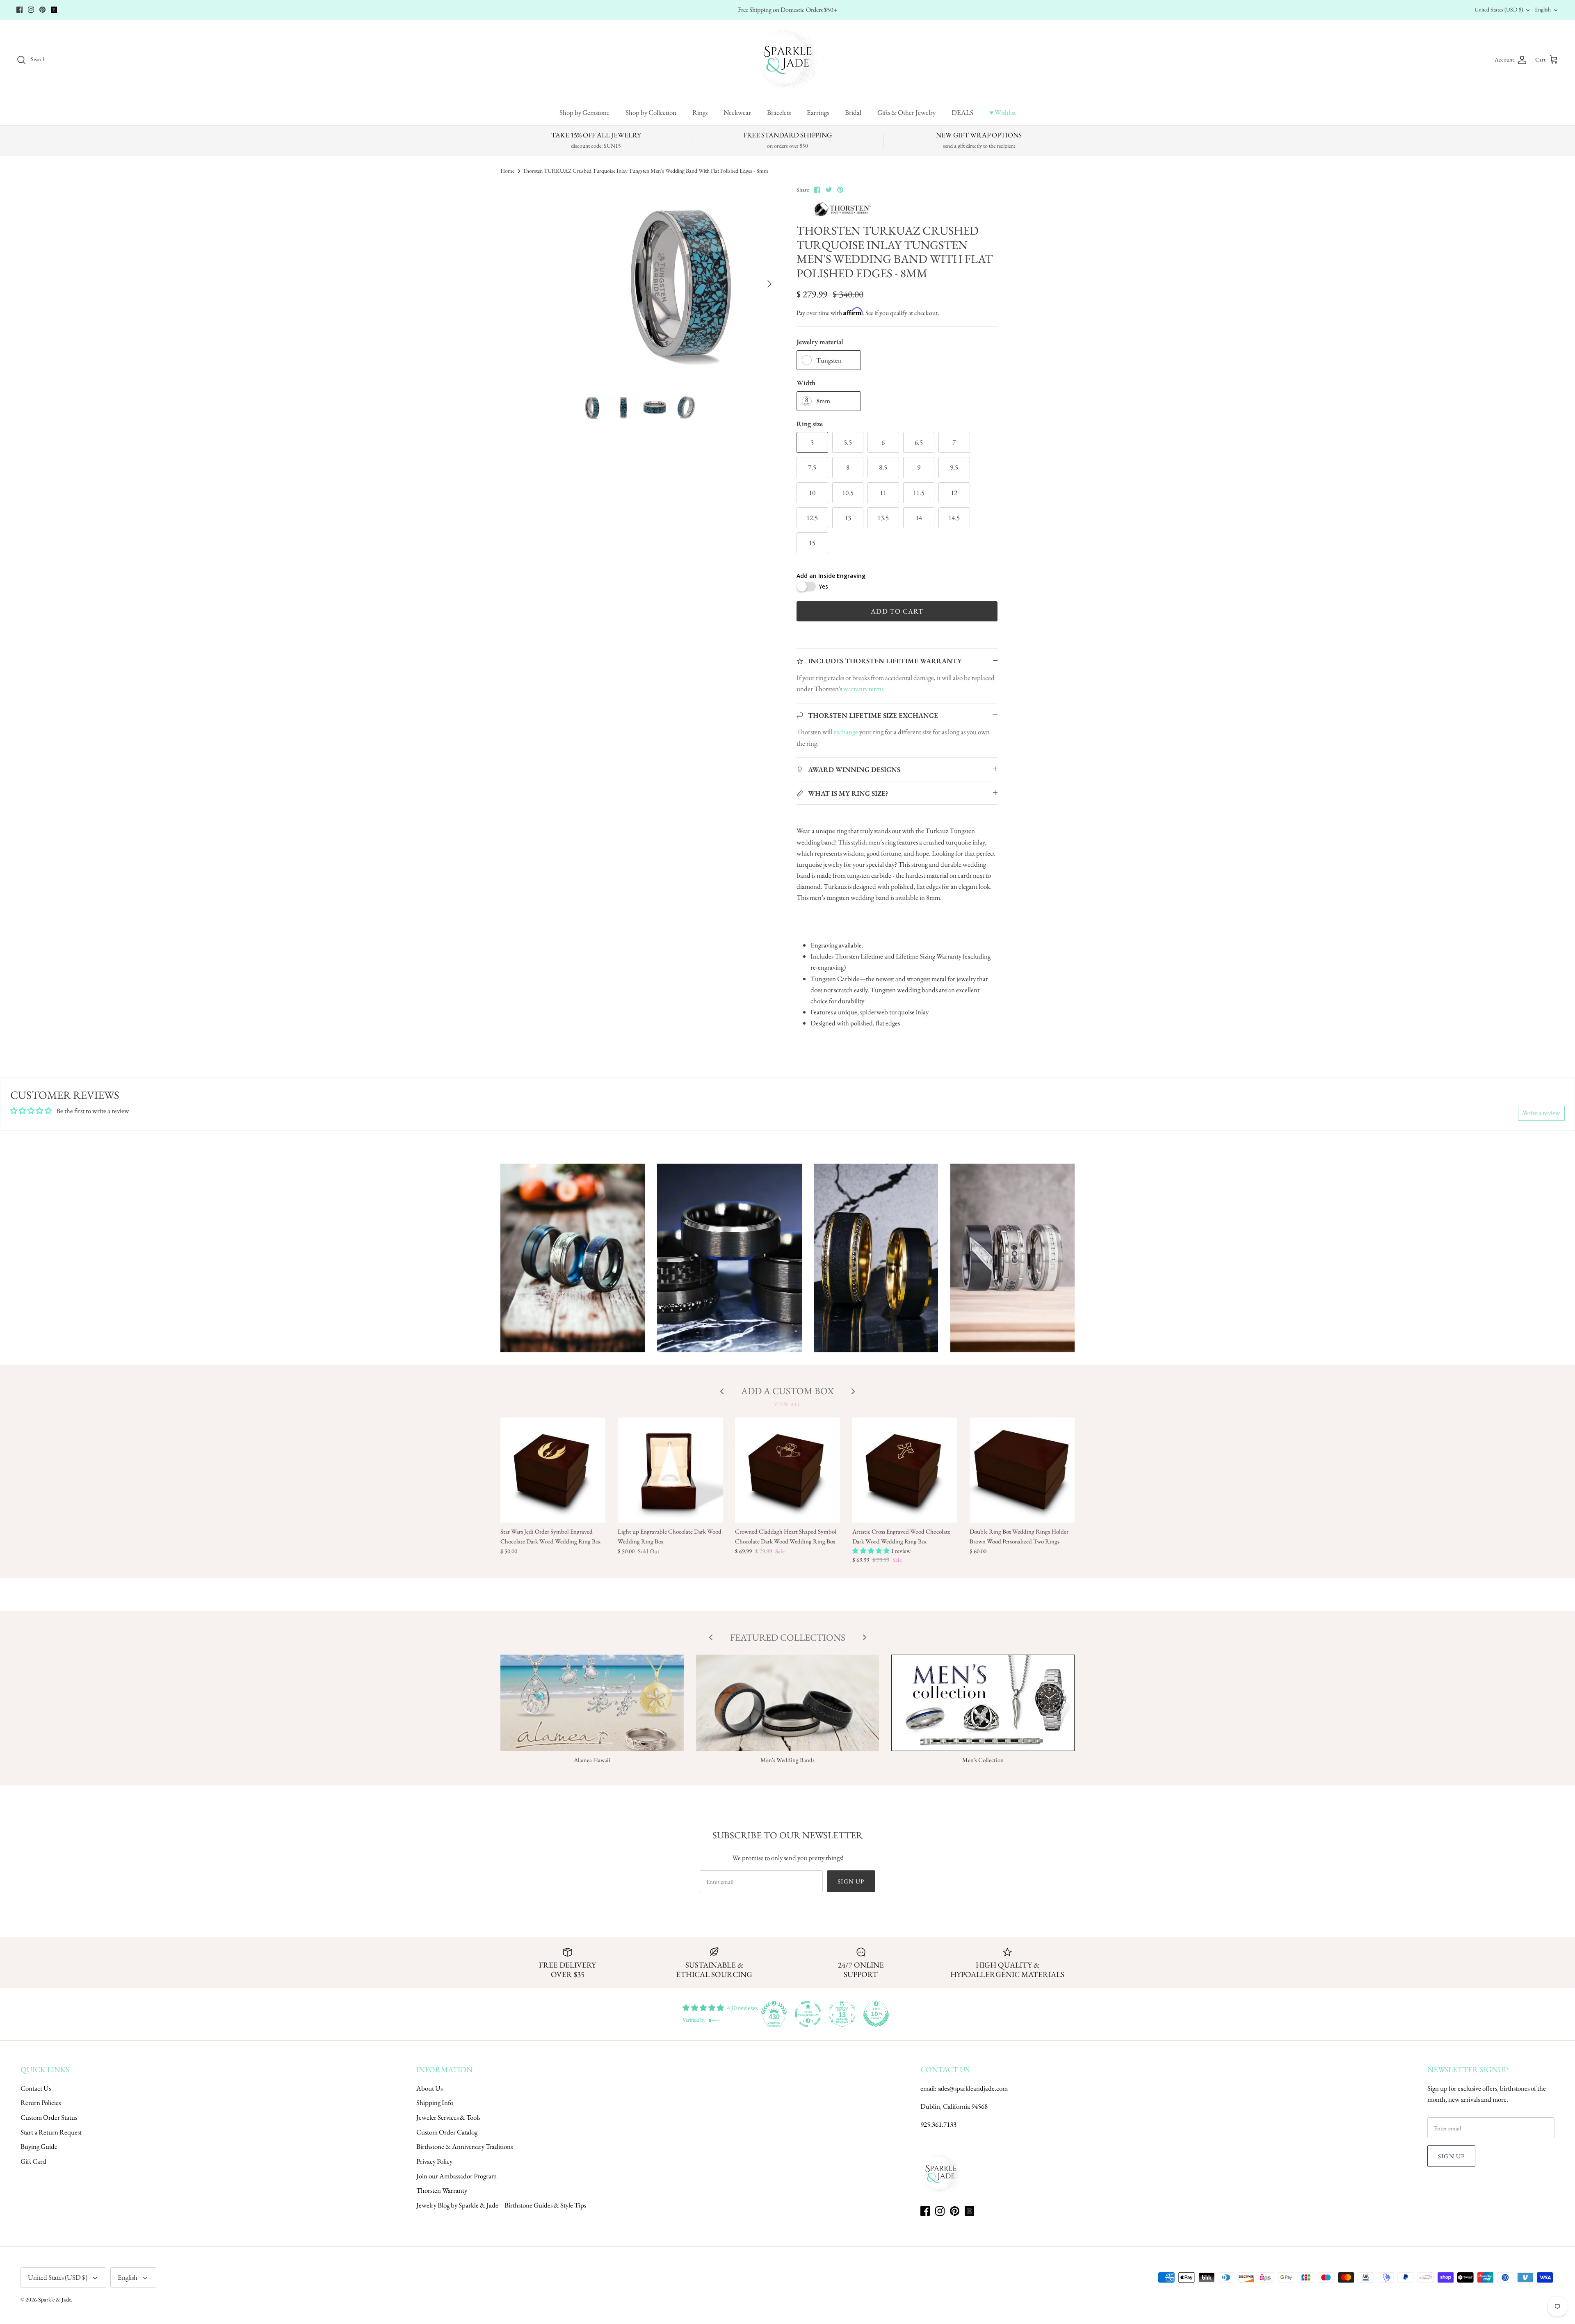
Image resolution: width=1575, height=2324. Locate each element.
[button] (872, 1551)
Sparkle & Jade (55, 2299)
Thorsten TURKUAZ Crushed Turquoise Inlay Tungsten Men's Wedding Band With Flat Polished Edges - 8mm (645, 171)
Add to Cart (897, 611)
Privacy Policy (434, 2161)
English (1543, 9)
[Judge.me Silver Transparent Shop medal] (808, 2014)
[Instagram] (31, 10)
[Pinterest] (42, 10)
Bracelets (779, 112)
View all (787, 1404)
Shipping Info (435, 2103)
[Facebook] (19, 10)
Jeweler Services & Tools (448, 2117)
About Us (429, 2088)
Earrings (818, 112)
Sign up (851, 1881)
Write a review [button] (1541, 1113)
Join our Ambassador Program (457, 2176)
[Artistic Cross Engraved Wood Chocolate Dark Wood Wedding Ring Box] (905, 1470)
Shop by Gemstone (584, 112)
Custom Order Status (49, 2117)
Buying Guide (39, 2146)
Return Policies (41, 2103)
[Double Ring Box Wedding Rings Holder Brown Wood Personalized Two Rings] (1022, 1470)
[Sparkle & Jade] (788, 60)
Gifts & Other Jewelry (906, 112)
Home (507, 171)
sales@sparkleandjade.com (973, 2088)
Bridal (853, 112)
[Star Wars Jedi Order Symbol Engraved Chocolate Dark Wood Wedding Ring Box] (553, 1470)
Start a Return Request (51, 2132)
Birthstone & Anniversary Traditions (465, 2146)
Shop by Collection (651, 112)
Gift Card (33, 2161)
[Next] (769, 284)
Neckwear (737, 112)
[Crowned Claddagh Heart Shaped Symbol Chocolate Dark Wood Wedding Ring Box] (787, 1470)
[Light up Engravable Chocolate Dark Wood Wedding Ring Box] (670, 1470)
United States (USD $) (1499, 9)
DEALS (962, 112)
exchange (846, 732)
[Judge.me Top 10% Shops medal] (876, 2014)
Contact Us (36, 2088)
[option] (678, 284)
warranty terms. (864, 689)
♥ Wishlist (1003, 112)
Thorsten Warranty (442, 2190)
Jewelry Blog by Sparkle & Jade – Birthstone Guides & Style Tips (501, 2205)
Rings (700, 112)
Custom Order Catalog (447, 2132)
